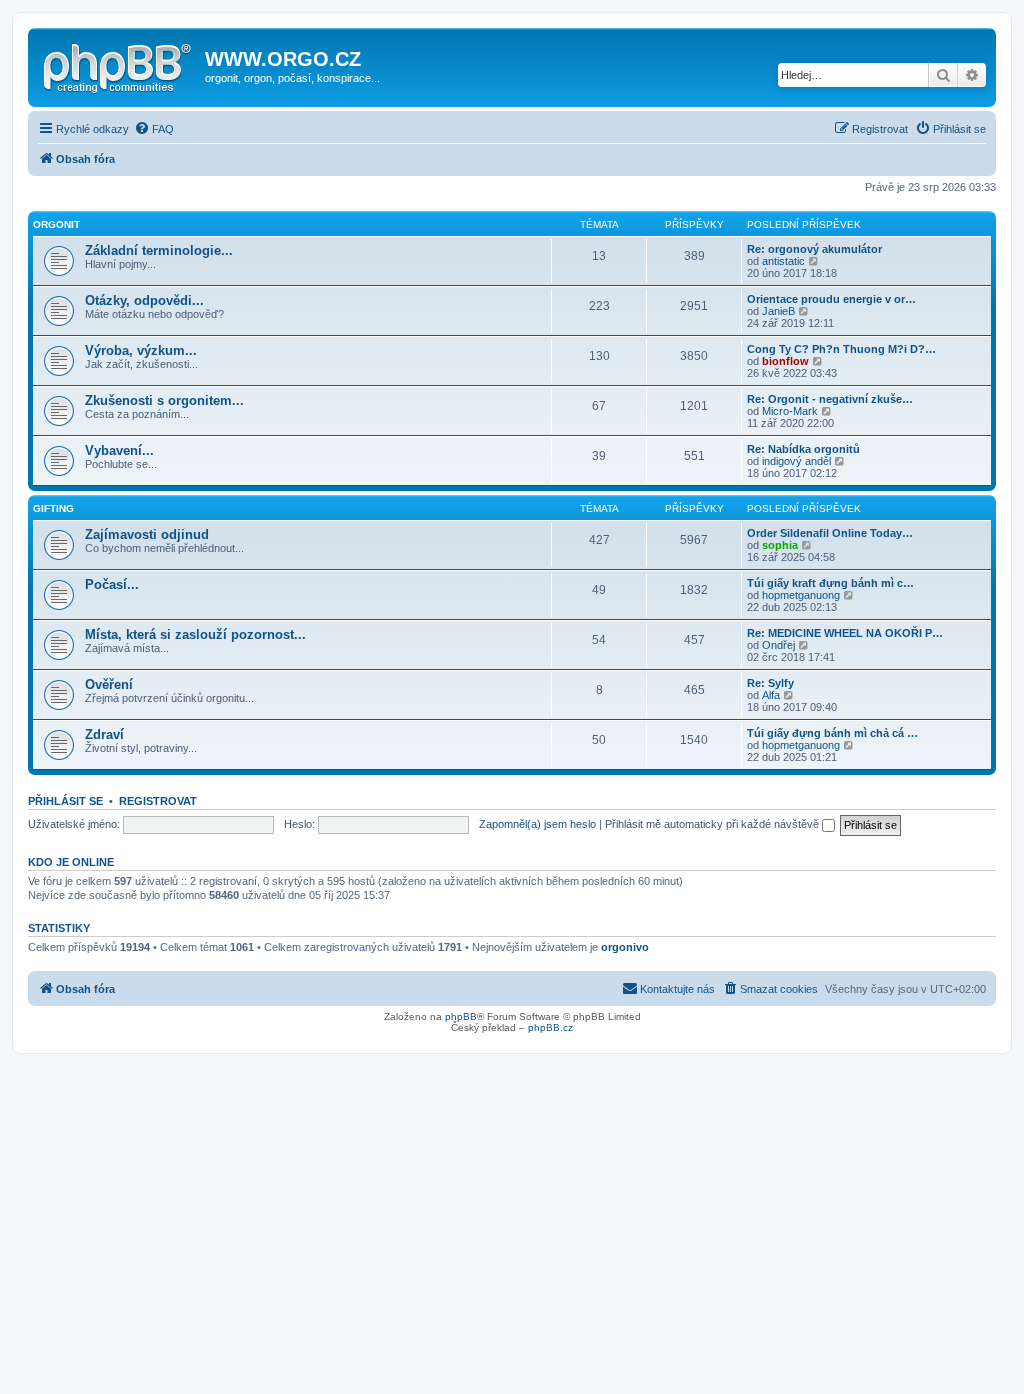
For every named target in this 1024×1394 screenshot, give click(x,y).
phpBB (461, 1016)
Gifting (53, 508)
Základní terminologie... (159, 250)
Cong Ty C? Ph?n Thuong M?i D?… (841, 349)
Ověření (109, 684)
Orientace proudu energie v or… (831, 299)
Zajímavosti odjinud (147, 534)
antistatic (783, 261)
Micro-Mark (790, 411)
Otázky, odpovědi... (144, 300)
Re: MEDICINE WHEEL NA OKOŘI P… (845, 633)
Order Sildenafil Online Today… (830, 533)
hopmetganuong (801, 595)
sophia (780, 545)
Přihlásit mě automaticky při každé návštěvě (713, 824)
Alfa (771, 695)
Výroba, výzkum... (141, 350)
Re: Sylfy (770, 683)
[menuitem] (154, 129)
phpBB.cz (550, 1027)
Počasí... (112, 584)
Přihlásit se (65, 801)
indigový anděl (796, 461)
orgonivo (625, 947)
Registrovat (158, 801)
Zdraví (104, 734)
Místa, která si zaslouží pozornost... (195, 634)
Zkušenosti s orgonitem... (164, 400)
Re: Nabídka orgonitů (803, 449)
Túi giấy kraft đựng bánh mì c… (830, 583)
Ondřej (778, 645)
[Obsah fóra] (119, 65)
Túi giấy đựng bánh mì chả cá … (832, 733)
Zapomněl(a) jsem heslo (537, 824)
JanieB (778, 311)
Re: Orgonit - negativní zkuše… (830, 399)
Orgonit (56, 224)
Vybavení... (119, 450)
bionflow (785, 361)
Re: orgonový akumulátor (814, 249)
